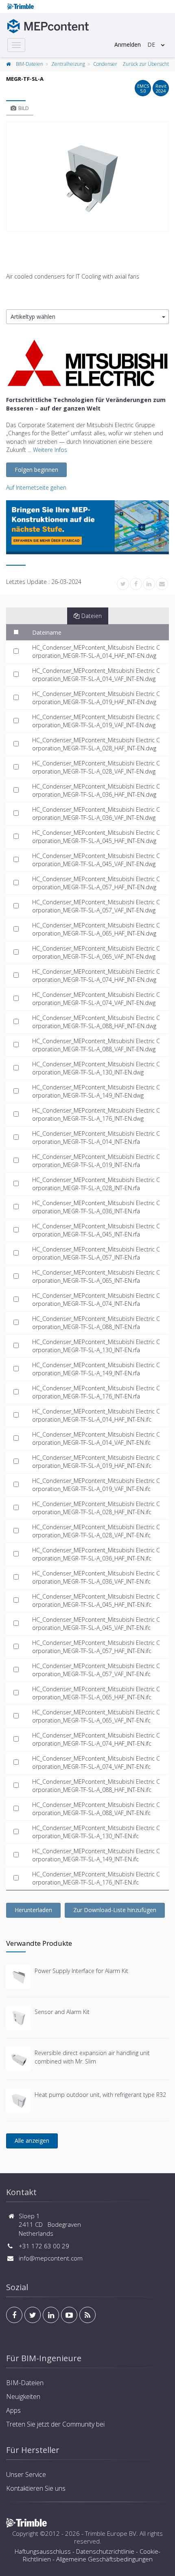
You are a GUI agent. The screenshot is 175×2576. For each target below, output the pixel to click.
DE (151, 44)
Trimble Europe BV (111, 2533)
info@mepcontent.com (51, 2258)
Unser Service (26, 2474)
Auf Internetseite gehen (36, 487)
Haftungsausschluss (43, 2551)
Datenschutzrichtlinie (105, 2551)
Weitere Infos (50, 450)
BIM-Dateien (30, 64)
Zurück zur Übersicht (146, 64)
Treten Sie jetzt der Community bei (55, 2424)
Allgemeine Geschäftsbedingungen (104, 2559)
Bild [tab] (24, 108)
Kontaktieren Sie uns (36, 2488)
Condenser (105, 64)
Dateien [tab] (92, 616)
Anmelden (128, 44)
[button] (87, 317)
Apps (13, 2410)
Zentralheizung (68, 64)
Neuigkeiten (23, 2397)
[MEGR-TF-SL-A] (87, 177)
